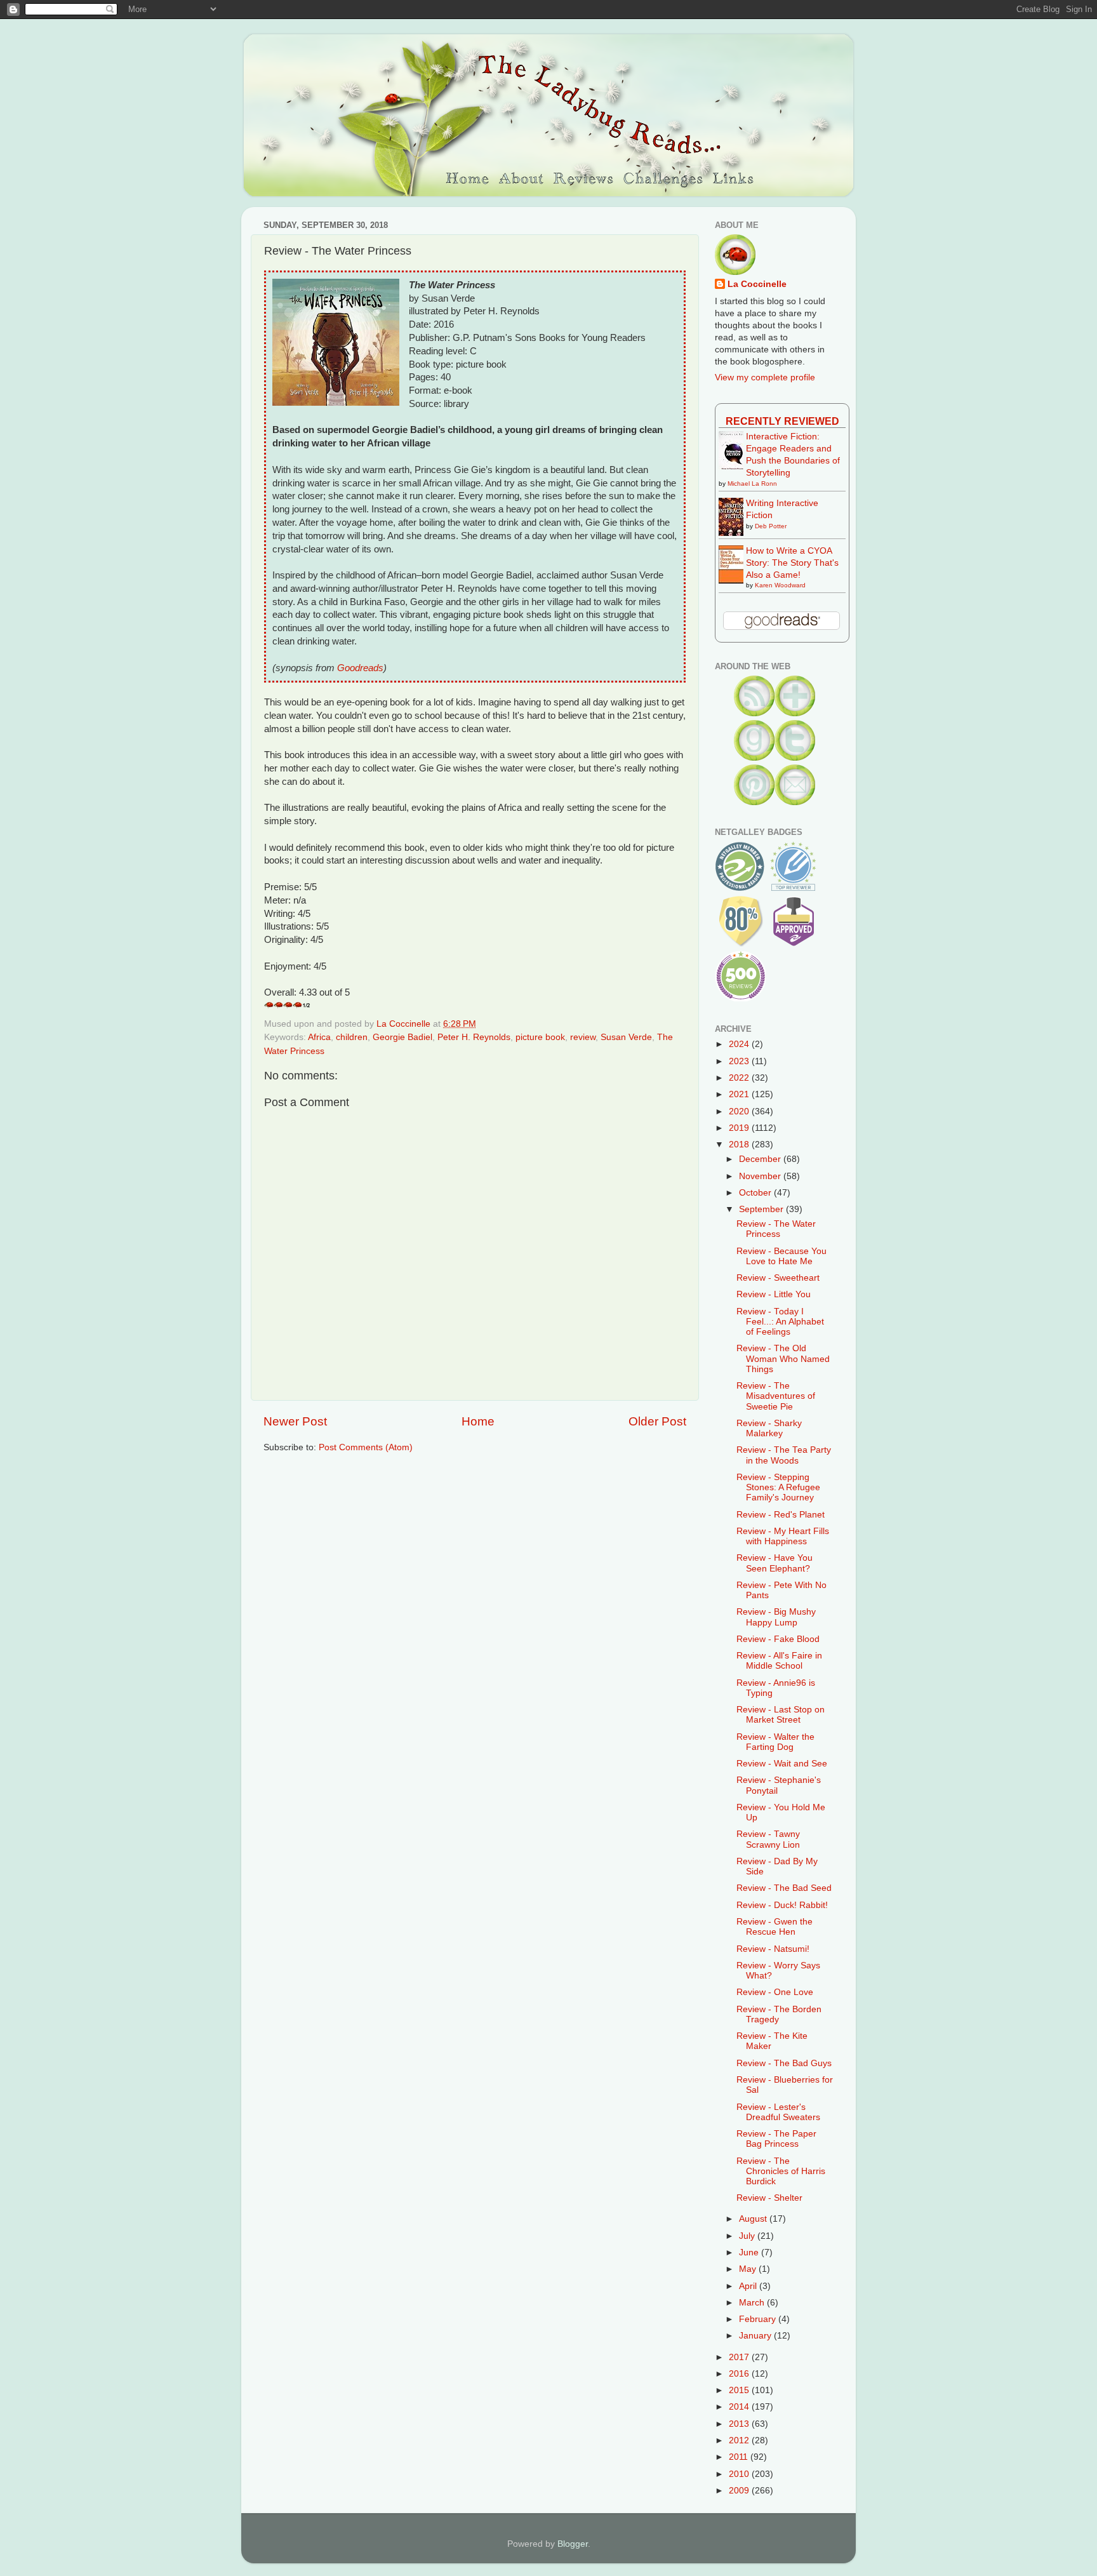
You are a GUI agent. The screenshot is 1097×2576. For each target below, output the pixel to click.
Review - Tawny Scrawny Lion (768, 1839)
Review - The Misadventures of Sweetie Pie (776, 1396)
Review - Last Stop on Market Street (781, 1715)
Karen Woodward (780, 585)
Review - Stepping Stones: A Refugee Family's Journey (778, 1487)
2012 (740, 2440)
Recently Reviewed (782, 421)
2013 (740, 2424)
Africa (319, 1037)
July (748, 2236)
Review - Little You (774, 1294)
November (761, 1176)
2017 (740, 2357)
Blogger (573, 2544)
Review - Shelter (769, 2198)
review (583, 1037)
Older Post (657, 1421)
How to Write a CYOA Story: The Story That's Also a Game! (792, 563)
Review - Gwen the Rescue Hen (775, 1927)
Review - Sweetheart (778, 1278)
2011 (740, 2457)
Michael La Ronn (752, 484)
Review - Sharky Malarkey (769, 1428)
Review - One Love (775, 1992)
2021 (740, 1094)
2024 (740, 1044)
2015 (740, 2390)
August (754, 2219)
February (759, 2319)
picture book (540, 1037)
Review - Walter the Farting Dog (775, 1742)
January (756, 2336)
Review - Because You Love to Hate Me (781, 1256)
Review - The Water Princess (776, 1229)
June (750, 2252)
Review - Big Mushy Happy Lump (776, 1617)
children (352, 1037)
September (762, 1209)
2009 (740, 2491)
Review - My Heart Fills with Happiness (783, 1536)
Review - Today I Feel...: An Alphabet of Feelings (780, 1322)
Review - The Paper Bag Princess (776, 2139)
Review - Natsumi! (773, 1949)
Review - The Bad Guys (784, 2063)
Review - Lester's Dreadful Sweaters (778, 2112)
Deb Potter (771, 526)
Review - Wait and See (782, 1764)
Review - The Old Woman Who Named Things (783, 1358)
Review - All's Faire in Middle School (779, 1661)
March (753, 2303)
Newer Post (295, 1421)
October (756, 1193)
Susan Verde (626, 1037)
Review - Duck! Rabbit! (782, 1905)
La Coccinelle (757, 284)
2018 (740, 1145)
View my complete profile (765, 377)
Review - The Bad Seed (784, 1888)
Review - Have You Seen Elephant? (775, 1563)
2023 (740, 1061)
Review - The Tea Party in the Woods (784, 1455)
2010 (740, 2474)
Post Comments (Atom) (366, 1447)
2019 (740, 1128)
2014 (740, 2407)
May (749, 2269)
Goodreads (360, 668)
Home (478, 1421)
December (761, 1159)
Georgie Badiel (402, 1037)
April (749, 2286)
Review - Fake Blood (778, 1639)
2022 (740, 1078)
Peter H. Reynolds (474, 1037)
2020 (740, 1111)
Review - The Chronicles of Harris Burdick (781, 2171)
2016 (740, 2374)
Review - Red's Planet (781, 1515)
